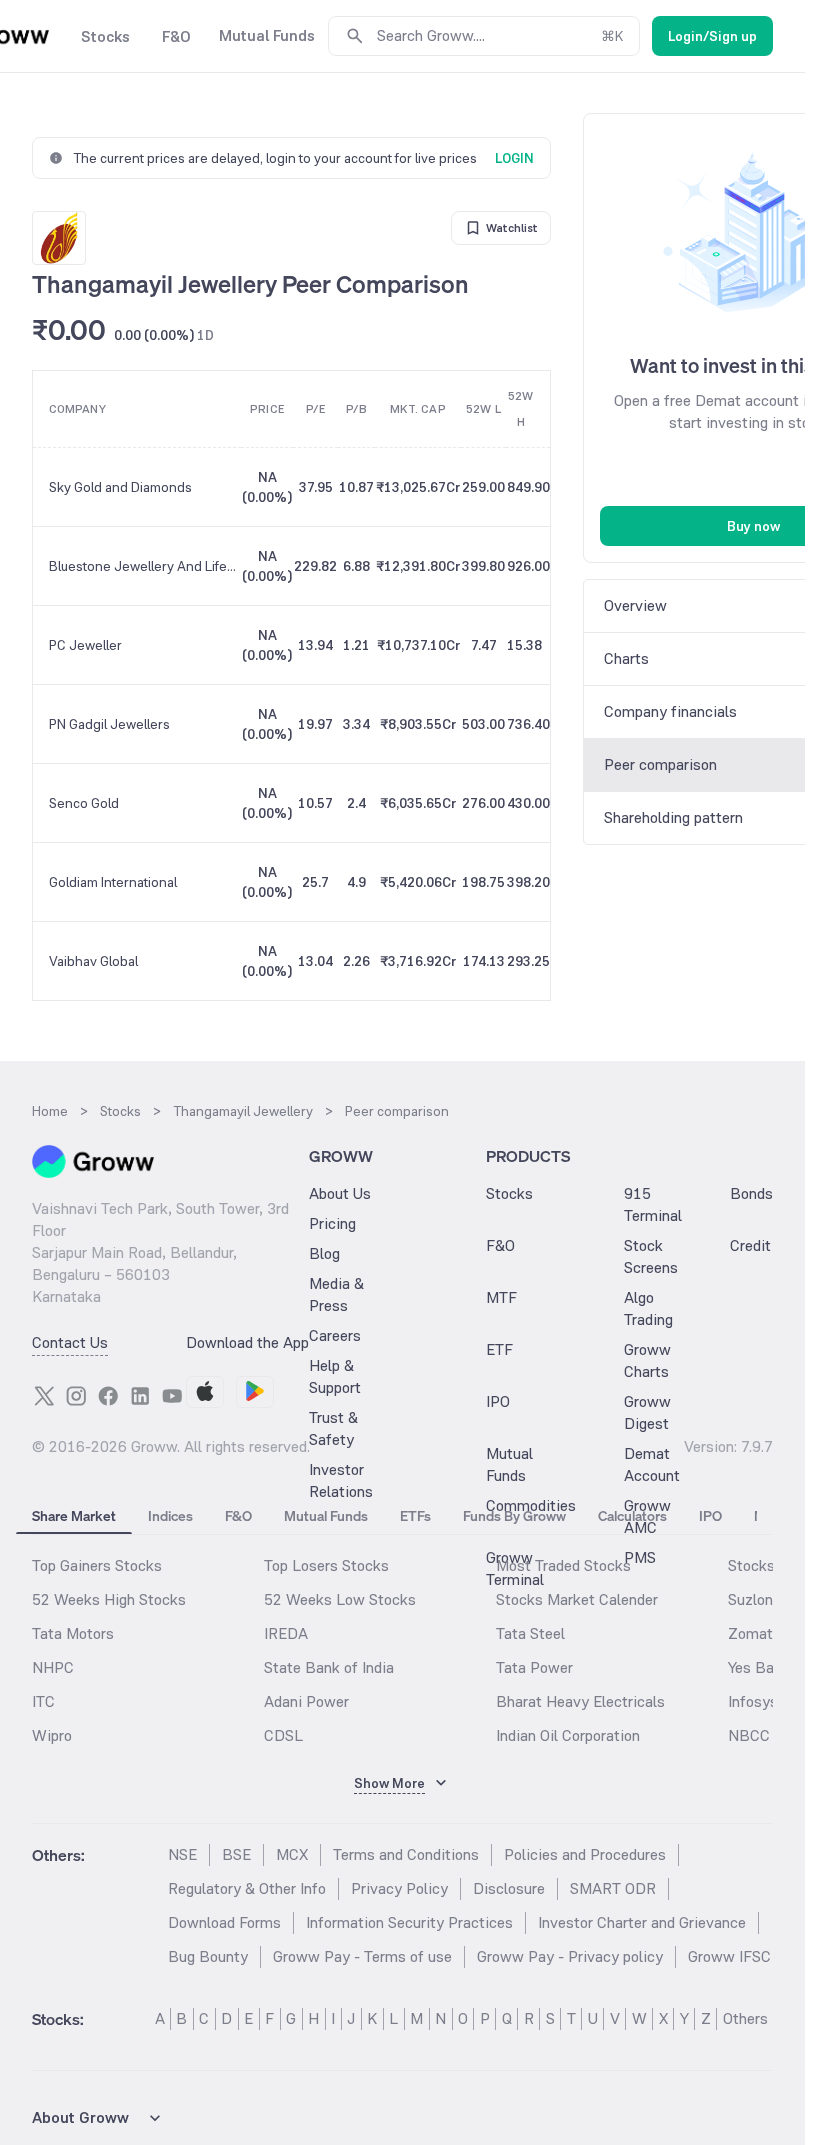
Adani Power (306, 1701)
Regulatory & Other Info (247, 1888)
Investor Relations (341, 1480)
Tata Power (534, 1667)
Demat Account (652, 1464)
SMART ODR (613, 1888)
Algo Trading (648, 1308)
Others (745, 2018)
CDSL (283, 1735)
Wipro (52, 1735)
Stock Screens (651, 1256)
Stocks (509, 1193)
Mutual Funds (509, 1464)
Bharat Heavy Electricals (580, 1701)
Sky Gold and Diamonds (120, 487)
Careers (335, 1335)
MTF (501, 1297)
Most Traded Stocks (563, 1565)
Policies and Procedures (585, 1854)
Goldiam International (113, 882)
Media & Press (336, 1294)
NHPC (53, 1667)
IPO (498, 1401)
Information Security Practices (409, 1922)
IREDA (286, 1633)
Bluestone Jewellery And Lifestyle (144, 566)
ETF (499, 1349)
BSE (236, 1854)
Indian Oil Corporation (568, 1735)
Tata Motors (73, 1633)
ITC (43, 1701)
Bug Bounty (208, 1956)
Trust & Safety (333, 1428)
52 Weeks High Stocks (109, 1599)
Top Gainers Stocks (97, 1565)
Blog (324, 1253)
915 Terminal (653, 1204)
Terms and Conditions (406, 1854)
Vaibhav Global (93, 961)
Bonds (751, 1193)
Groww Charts (647, 1360)
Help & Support (335, 1376)
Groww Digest (647, 1412)
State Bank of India (329, 1667)
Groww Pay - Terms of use (362, 1956)
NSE (182, 1854)
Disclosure (509, 1888)
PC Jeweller (85, 645)
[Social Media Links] (44, 1396)
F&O (500, 1245)
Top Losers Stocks (326, 1565)
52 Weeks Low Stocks (340, 1599)
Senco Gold (84, 803)
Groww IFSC (729, 1956)
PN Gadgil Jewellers (109, 724)
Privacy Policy (399, 1888)
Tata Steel (530, 1633)
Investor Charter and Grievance (642, 1922)
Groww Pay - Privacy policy (570, 1956)
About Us (340, 1193)
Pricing (332, 1223)
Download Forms (224, 1922)
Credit (750, 1245)
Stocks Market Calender (577, 1599)
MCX (292, 1854)
